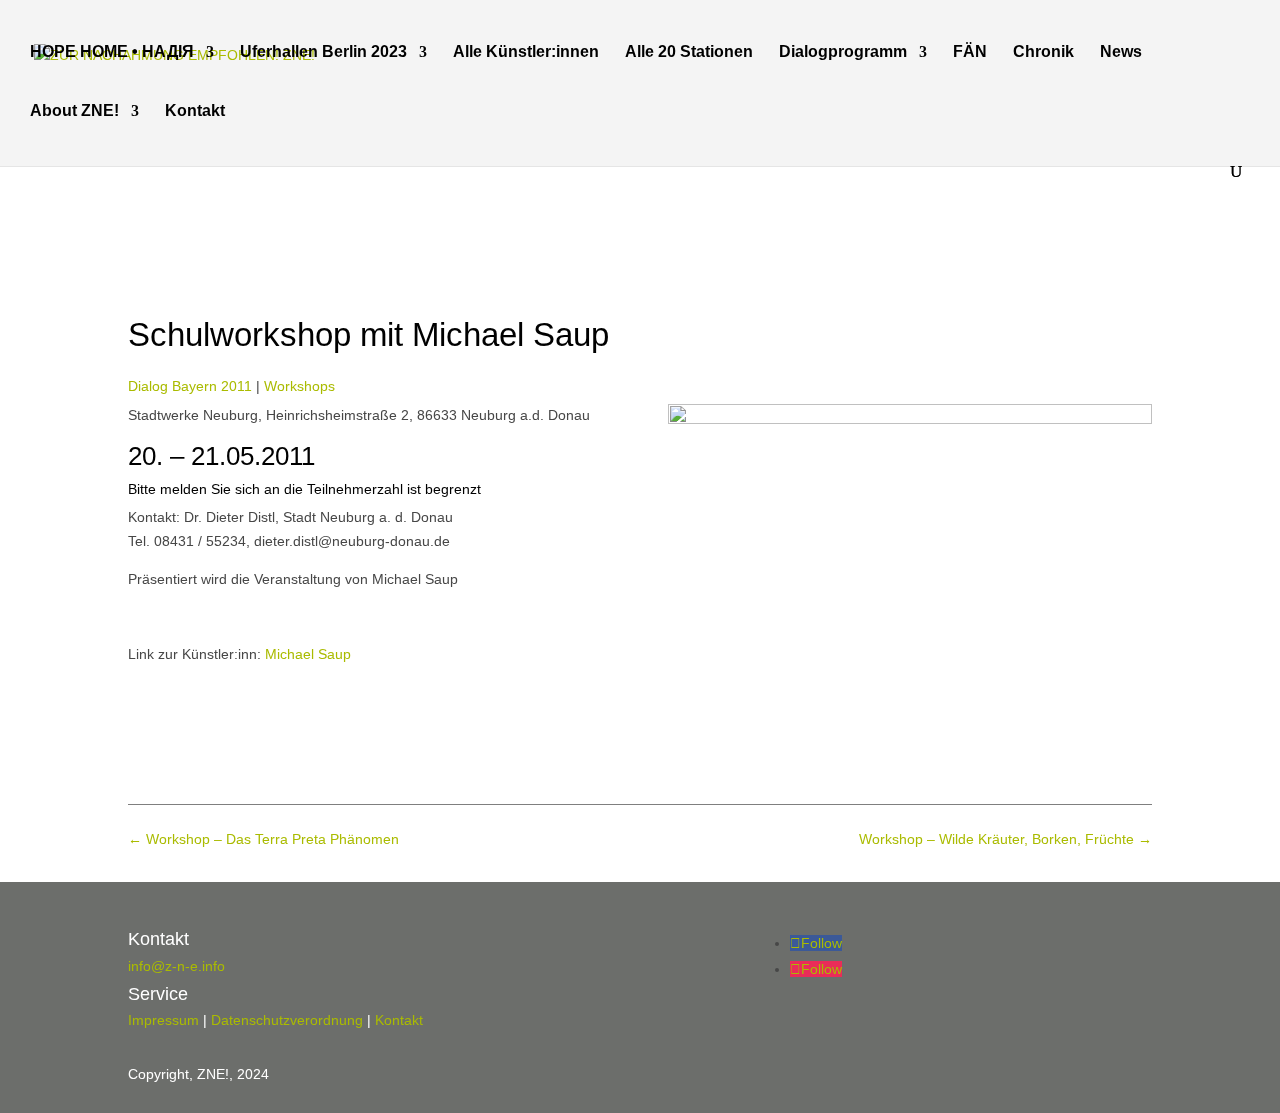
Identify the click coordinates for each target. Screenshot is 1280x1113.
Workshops (299, 386)
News (1121, 52)
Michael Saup (308, 654)
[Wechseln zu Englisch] (304, 133)
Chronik (1043, 52)
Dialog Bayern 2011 (190, 386)
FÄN (970, 52)
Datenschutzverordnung (287, 1020)
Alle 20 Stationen (689, 52)
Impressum (163, 1020)
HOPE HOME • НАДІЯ (112, 52)
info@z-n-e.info (176, 966)
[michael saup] (910, 419)
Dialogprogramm (843, 52)
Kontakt (195, 111)
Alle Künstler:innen (526, 52)
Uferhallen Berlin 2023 (323, 52)
